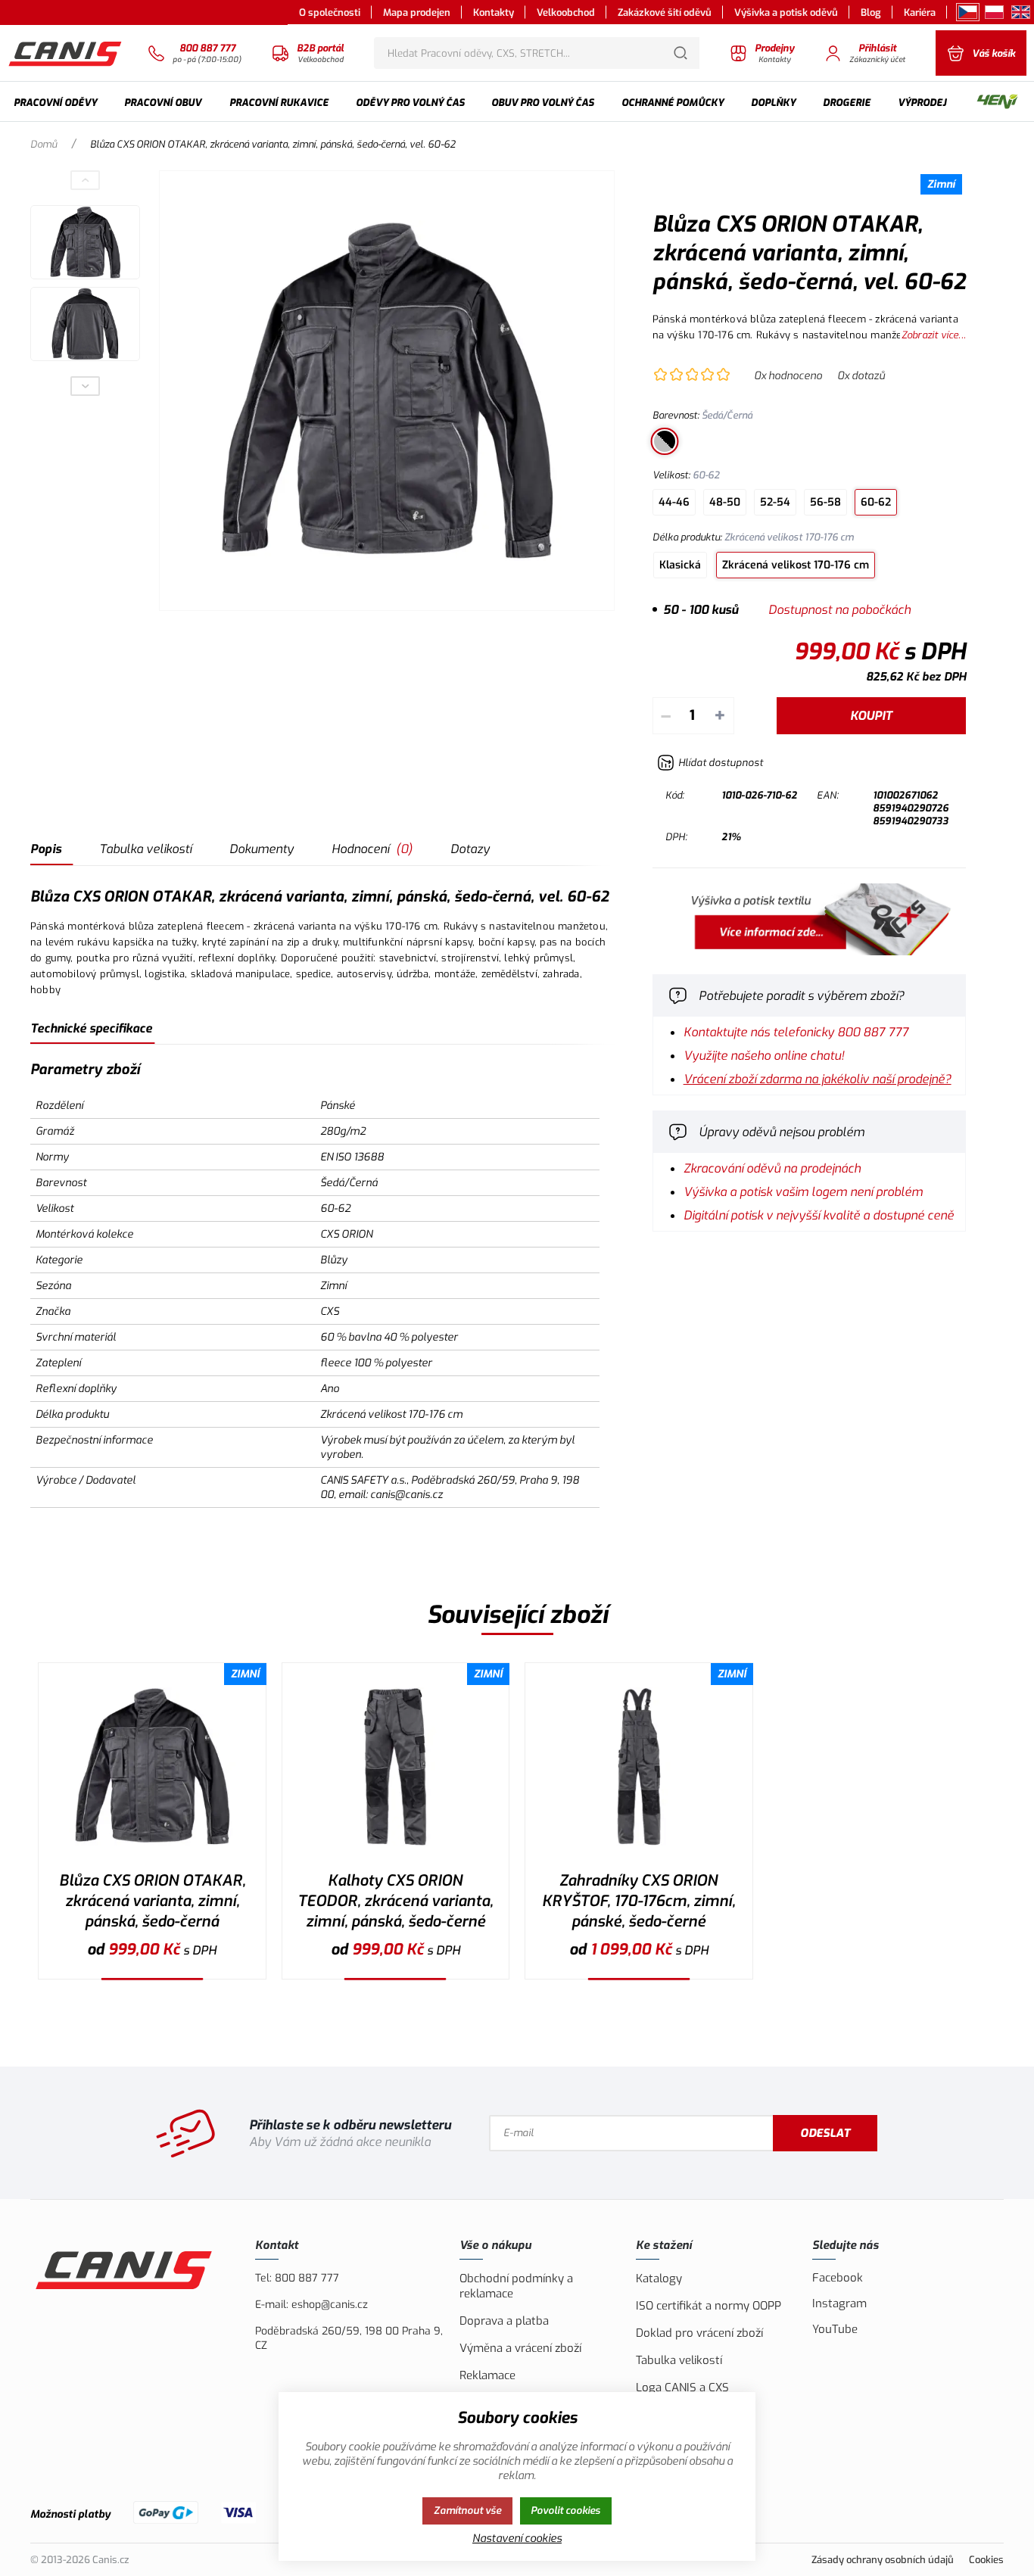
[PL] (994, 12)
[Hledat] (681, 53)
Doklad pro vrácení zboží (699, 2333)
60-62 (876, 502)
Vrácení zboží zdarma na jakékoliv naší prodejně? (818, 1079)
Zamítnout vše (467, 2511)
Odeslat (825, 2133)
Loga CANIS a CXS (682, 2388)
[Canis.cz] (66, 53)
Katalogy (659, 2279)
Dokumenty (262, 849)
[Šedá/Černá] (665, 441)
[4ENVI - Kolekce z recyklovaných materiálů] (997, 103)
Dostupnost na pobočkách (839, 610)
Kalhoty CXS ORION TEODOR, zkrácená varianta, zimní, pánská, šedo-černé (395, 1901)
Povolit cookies (565, 2511)
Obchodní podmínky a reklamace (516, 2286)
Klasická (680, 565)
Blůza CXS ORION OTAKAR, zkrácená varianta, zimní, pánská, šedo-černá (152, 1901)
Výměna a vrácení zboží (520, 2348)
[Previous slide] (86, 180)
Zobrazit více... (934, 335)
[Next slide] (86, 386)
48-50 (725, 502)
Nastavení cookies (517, 2539)
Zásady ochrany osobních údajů (883, 2560)
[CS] (968, 12)
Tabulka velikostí (145, 849)
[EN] (1021, 12)
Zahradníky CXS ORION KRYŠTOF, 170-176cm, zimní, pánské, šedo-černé (638, 1901)
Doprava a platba (504, 2321)
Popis (46, 849)
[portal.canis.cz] (809, 951)
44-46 (674, 502)
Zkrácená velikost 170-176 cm (796, 565)
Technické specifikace (91, 1028)
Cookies (986, 2560)
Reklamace (487, 2375)
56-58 (825, 502)
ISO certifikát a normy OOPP (709, 2306)
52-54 (775, 502)
